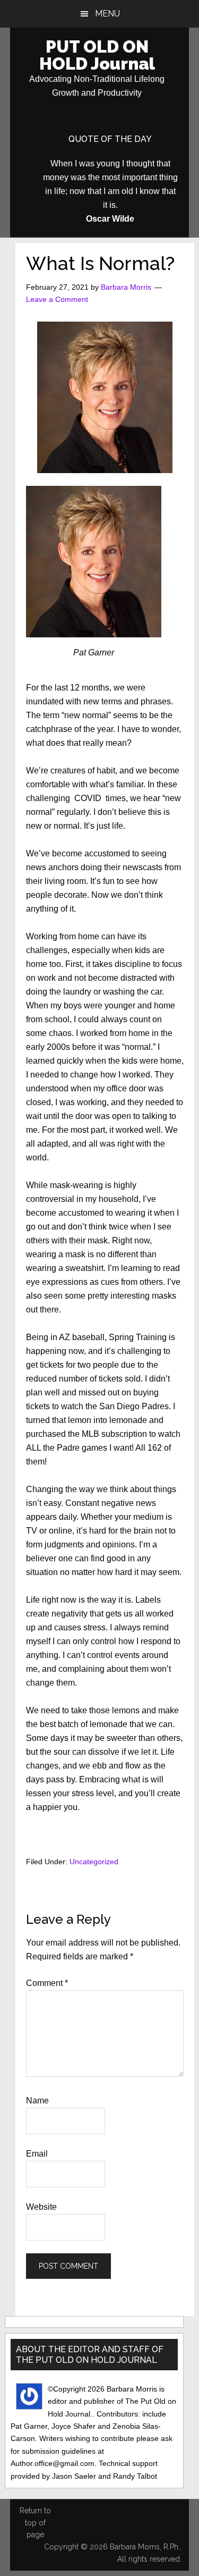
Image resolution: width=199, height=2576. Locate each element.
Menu (107, 14)
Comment (47, 1983)
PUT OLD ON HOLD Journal (97, 55)
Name (37, 2101)
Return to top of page (35, 2523)
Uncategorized (94, 1862)
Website (41, 2207)
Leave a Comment (57, 299)
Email (37, 2154)
